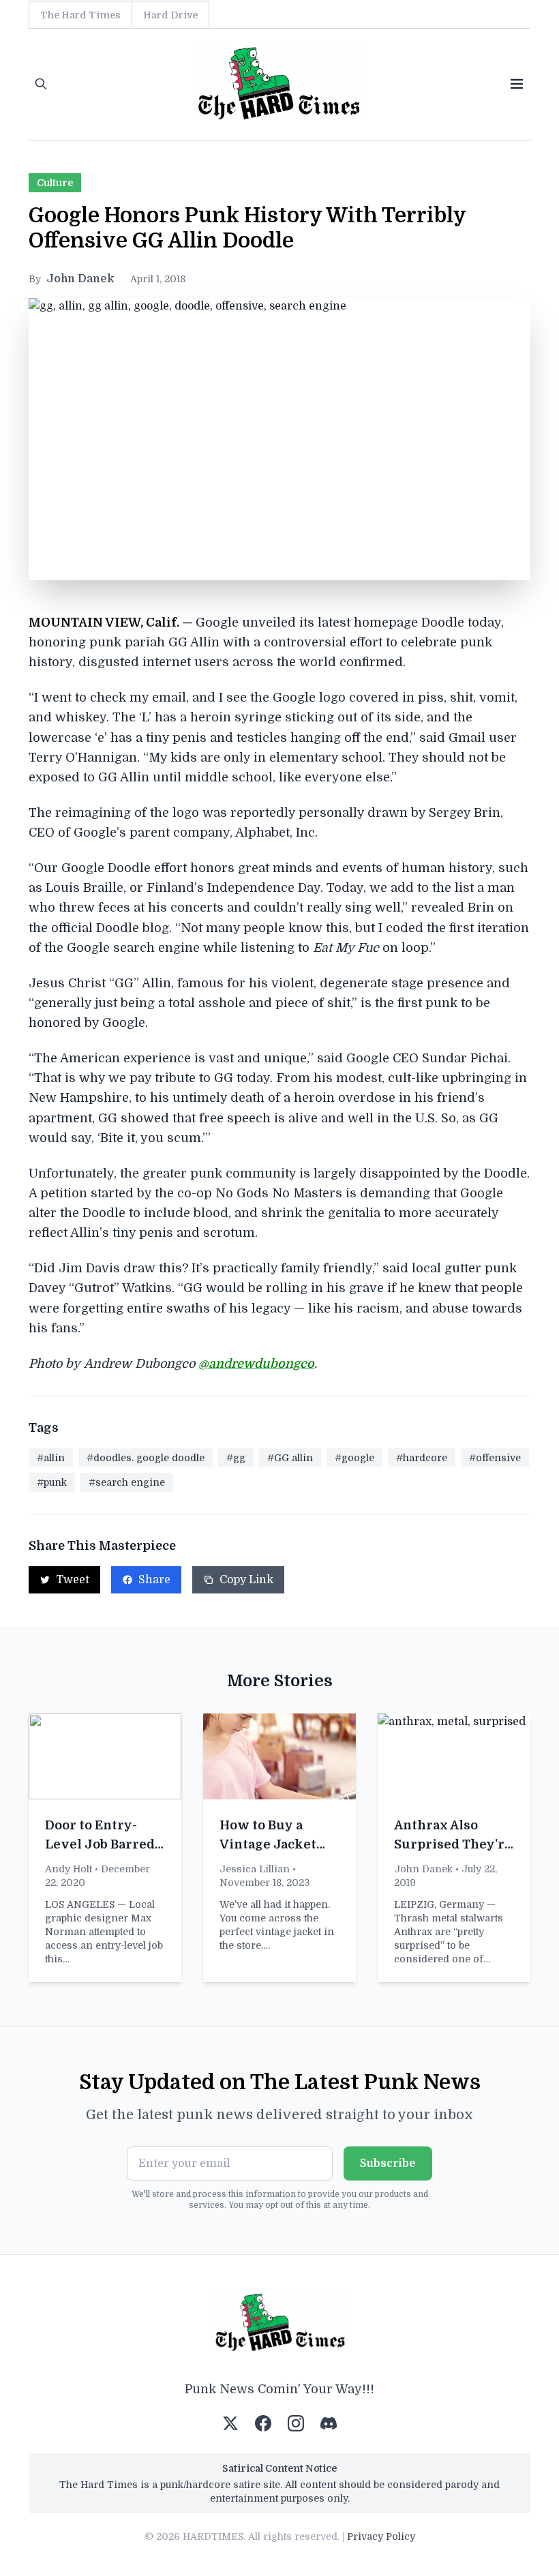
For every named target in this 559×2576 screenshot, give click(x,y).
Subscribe (388, 2163)
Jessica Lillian (255, 1869)
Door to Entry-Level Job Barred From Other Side (100, 1844)
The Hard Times (80, 15)
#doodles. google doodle (146, 1458)
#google (354, 1458)
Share (154, 1580)
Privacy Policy (381, 2536)
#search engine (127, 1482)
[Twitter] (230, 2423)
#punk (52, 1482)
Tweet (73, 1580)
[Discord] (329, 2423)
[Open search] (41, 84)
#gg (236, 1458)
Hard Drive (170, 15)
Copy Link (246, 1580)
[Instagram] (296, 2423)
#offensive (495, 1458)
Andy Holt (69, 1869)
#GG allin (290, 1458)
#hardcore (422, 1458)
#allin (51, 1458)
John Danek (80, 279)
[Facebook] (263, 2423)
